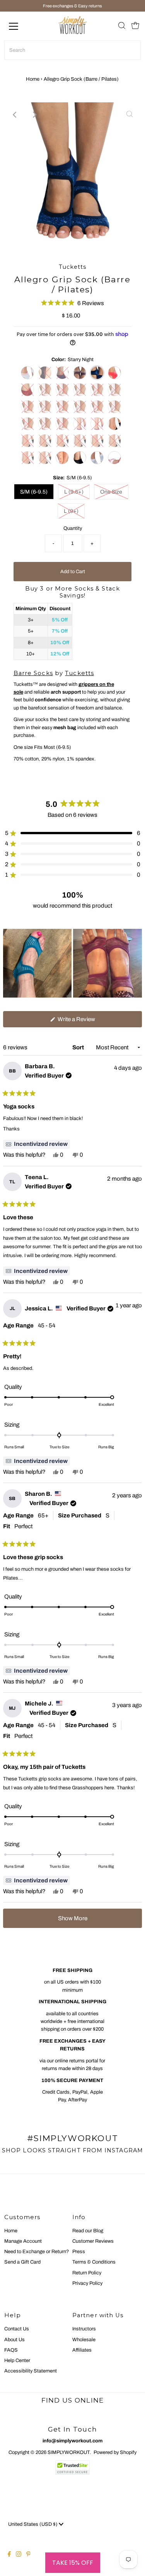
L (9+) (71, 511)
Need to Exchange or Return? (37, 2252)
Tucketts (79, 673)
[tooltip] (37, 1144)
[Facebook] (9, 2555)
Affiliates (82, 2350)
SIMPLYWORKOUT (69, 2452)
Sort (79, 1047)
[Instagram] (19, 2555)
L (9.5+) (74, 492)
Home (33, 79)
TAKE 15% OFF (73, 2563)
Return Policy (87, 2273)
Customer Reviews (93, 2241)
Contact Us (17, 2329)
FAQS (11, 2350)
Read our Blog (88, 2231)
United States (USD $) (33, 2524)
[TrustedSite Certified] (73, 2468)
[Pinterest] (28, 2555)
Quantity (73, 528)
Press (79, 2252)
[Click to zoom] (130, 115)
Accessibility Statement (31, 2371)
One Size (111, 492)
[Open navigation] (20, 26)
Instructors (84, 2329)
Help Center (17, 2360)
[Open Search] (122, 26)
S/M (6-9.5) (34, 492)
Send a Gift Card (22, 2262)
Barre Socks (33, 673)
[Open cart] (135, 26)
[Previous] (15, 115)
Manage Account (23, 2241)
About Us (14, 2340)
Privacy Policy (87, 2283)
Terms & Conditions (94, 2262)
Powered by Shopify (115, 2452)
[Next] (34, 115)
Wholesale (84, 2340)
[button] (72, 303)
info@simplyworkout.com (72, 2441)
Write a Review (86, 1022)
